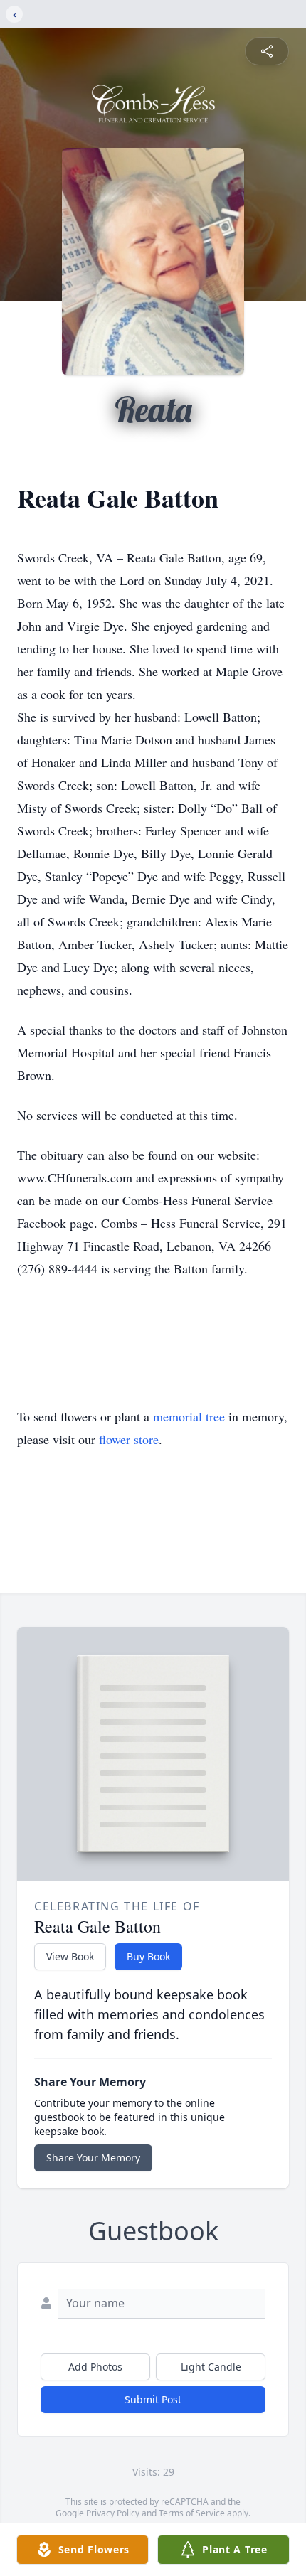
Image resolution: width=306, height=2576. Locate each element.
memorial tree (189, 1416)
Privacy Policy (113, 2513)
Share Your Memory (93, 2158)
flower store (129, 1439)
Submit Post (153, 2399)
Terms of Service (192, 2513)
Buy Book (148, 1956)
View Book (70, 1956)
